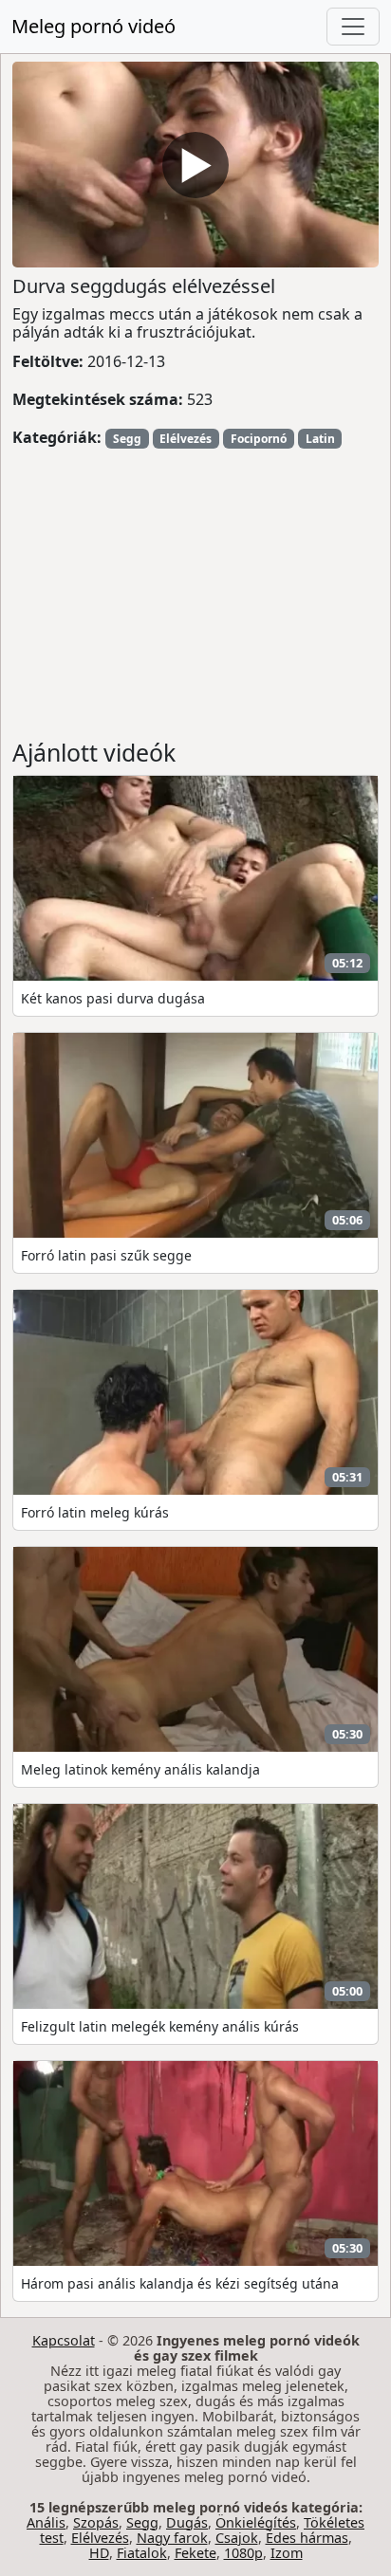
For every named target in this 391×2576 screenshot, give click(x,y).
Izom (287, 2553)
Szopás (96, 2522)
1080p (243, 2553)
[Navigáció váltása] (353, 27)
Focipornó (259, 439)
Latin (320, 439)
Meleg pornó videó (93, 26)
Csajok (237, 2538)
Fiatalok (142, 2553)
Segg (127, 439)
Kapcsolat (64, 2340)
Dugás (187, 2522)
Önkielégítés (256, 2522)
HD (99, 2553)
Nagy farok (172, 2538)
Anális (46, 2522)
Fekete (195, 2553)
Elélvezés (186, 439)
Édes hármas (307, 2538)
